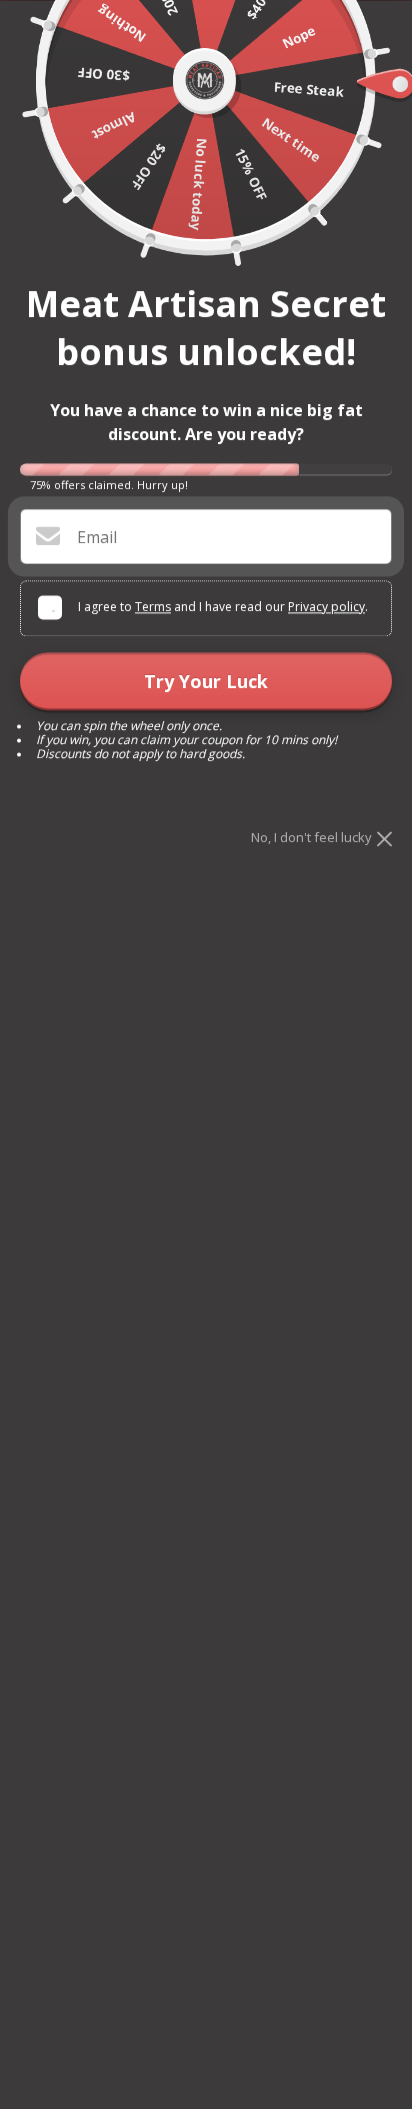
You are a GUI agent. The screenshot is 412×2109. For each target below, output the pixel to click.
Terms (153, 606)
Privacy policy (326, 606)
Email (97, 537)
